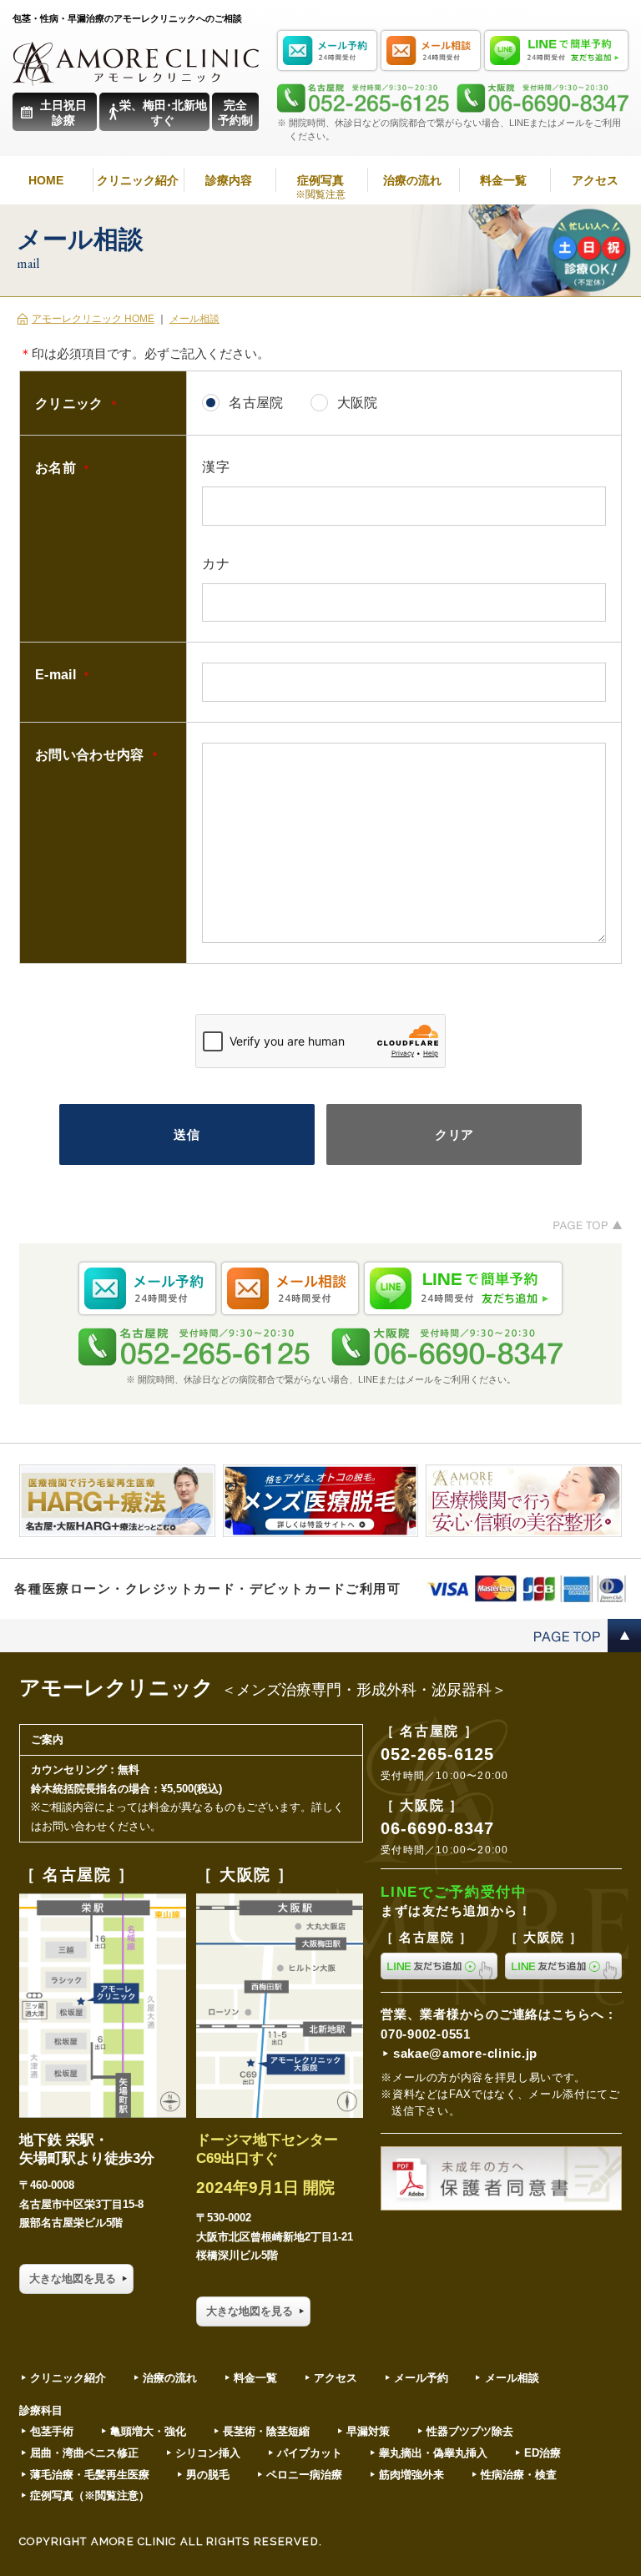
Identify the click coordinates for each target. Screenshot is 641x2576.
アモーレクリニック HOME (93, 319)
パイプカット (310, 2453)
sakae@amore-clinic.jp (465, 2054)
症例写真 (320, 187)
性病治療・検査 (519, 2475)
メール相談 (194, 319)
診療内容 (229, 180)
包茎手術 (52, 2431)
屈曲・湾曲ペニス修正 (84, 2453)
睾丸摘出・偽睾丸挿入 (433, 2453)
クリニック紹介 (138, 180)
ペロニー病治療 (304, 2475)
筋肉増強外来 (411, 2475)
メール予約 (421, 2378)
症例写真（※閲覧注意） (90, 2495)
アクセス (595, 180)
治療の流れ (412, 180)
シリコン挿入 (208, 2453)
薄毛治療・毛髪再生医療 (90, 2475)
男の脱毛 (208, 2475)
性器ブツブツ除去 (470, 2431)
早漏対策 (368, 2431)
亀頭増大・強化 (148, 2431)
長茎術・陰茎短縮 (266, 2431)
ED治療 (543, 2453)
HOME (46, 180)
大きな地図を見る (73, 2279)
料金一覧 (503, 180)
